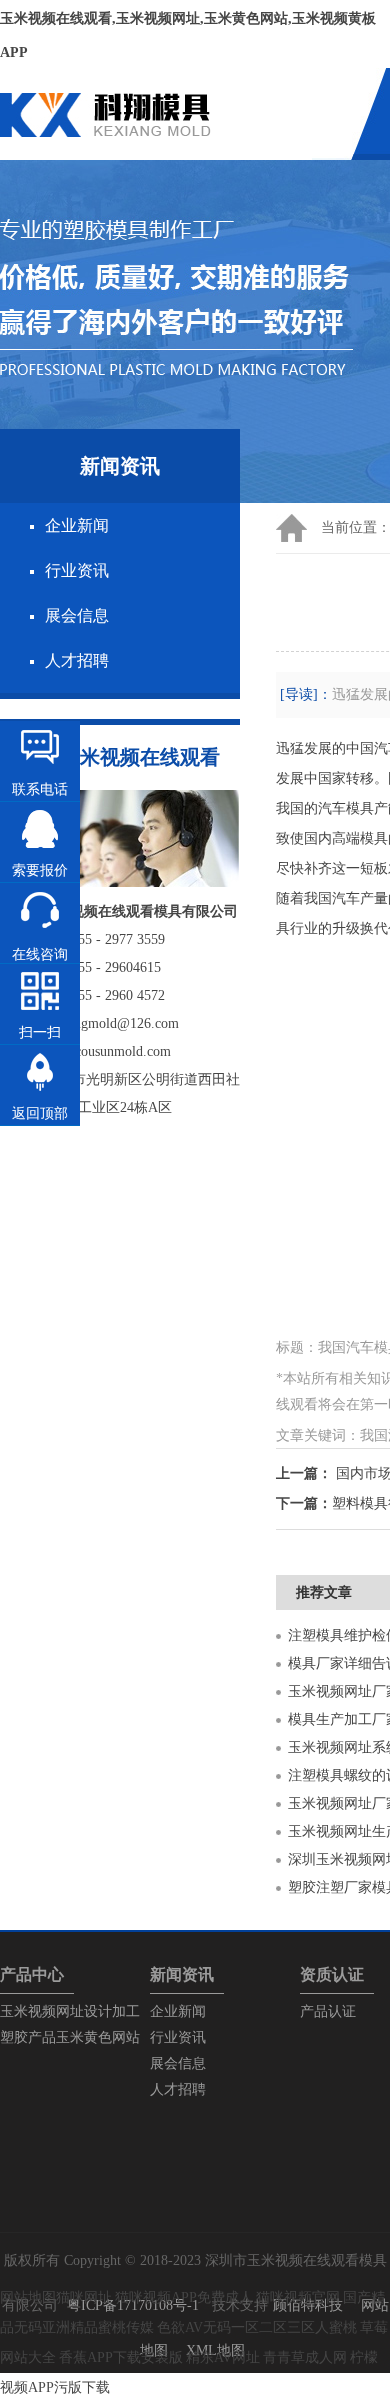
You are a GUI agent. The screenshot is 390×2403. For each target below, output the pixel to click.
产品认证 (328, 2011)
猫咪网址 (84, 2297)
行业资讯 (77, 570)
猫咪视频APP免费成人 (184, 2297)
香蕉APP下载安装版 (121, 2357)
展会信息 (77, 615)
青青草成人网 (305, 2357)
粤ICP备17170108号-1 (133, 2305)
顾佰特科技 (308, 2305)
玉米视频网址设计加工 (70, 2011)
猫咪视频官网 (298, 2297)
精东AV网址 (223, 2357)
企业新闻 (77, 525)
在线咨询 (40, 954)
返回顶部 (40, 1113)
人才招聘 (77, 660)
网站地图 (28, 2297)
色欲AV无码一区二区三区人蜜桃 (257, 2327)
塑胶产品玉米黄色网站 (70, 2037)
